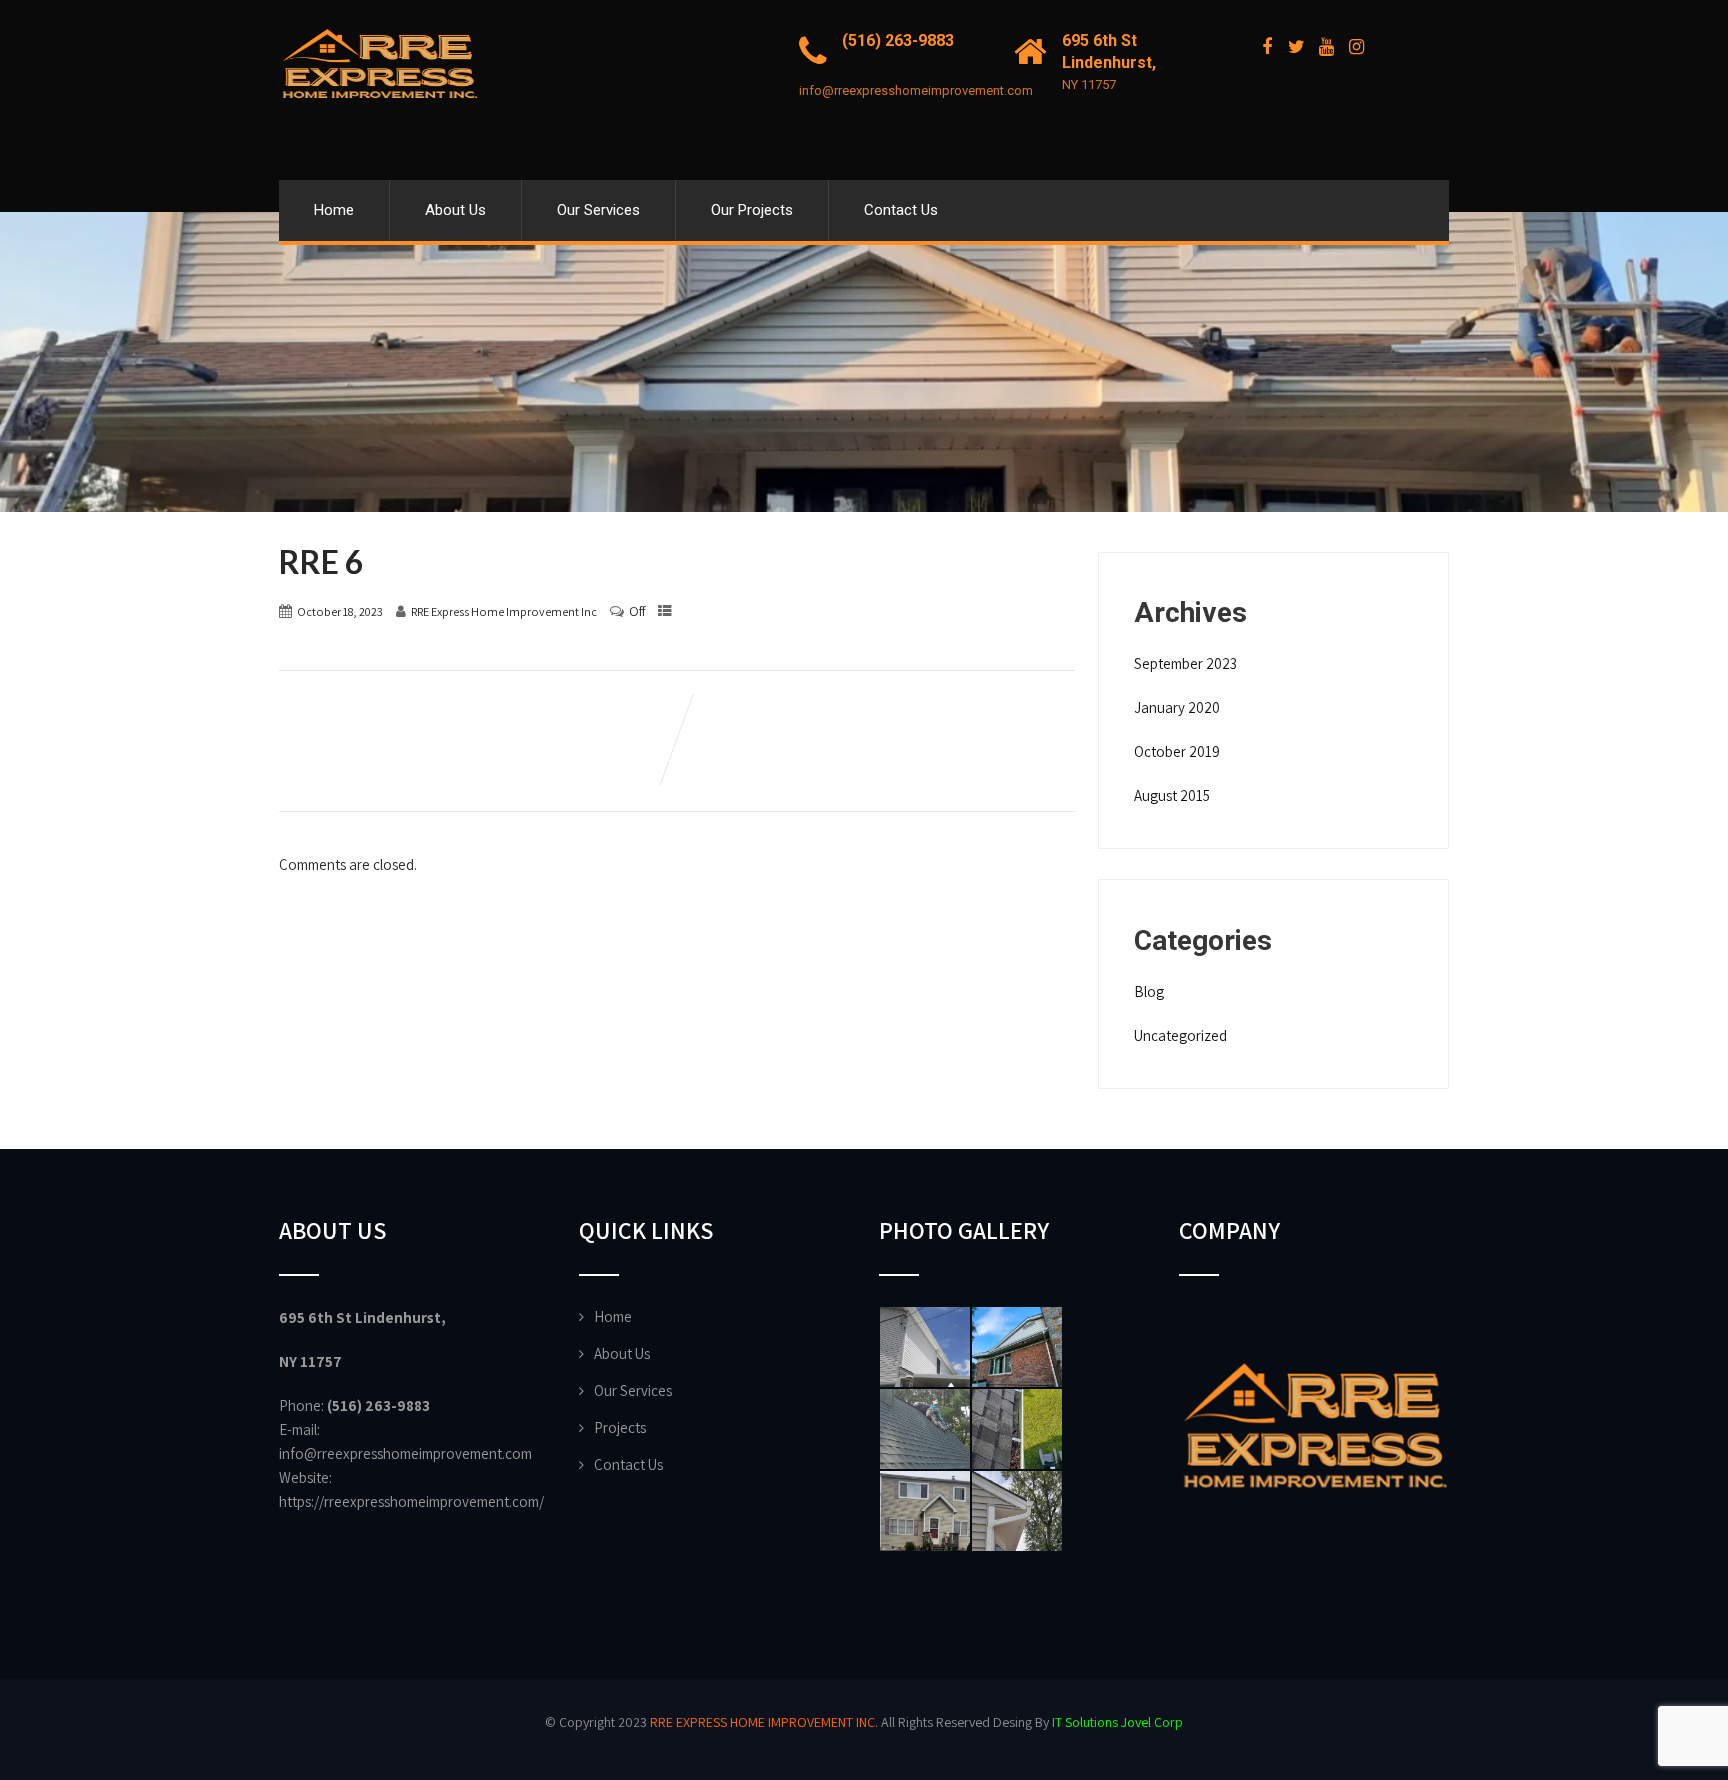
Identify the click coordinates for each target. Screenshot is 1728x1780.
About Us (455, 210)
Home (334, 210)
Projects (620, 1427)
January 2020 (1177, 707)
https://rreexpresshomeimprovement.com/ (411, 1501)
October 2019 (1177, 751)
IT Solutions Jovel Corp (1117, 1722)
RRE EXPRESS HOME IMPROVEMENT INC (762, 1722)
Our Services (598, 210)
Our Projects (752, 210)
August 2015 (1172, 795)
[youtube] (1326, 47)
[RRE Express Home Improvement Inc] (379, 9)
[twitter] (1296, 47)
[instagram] (1356, 47)
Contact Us (901, 210)
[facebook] (1266, 47)
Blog (1149, 991)
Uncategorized (1180, 1035)
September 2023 (1185, 663)
